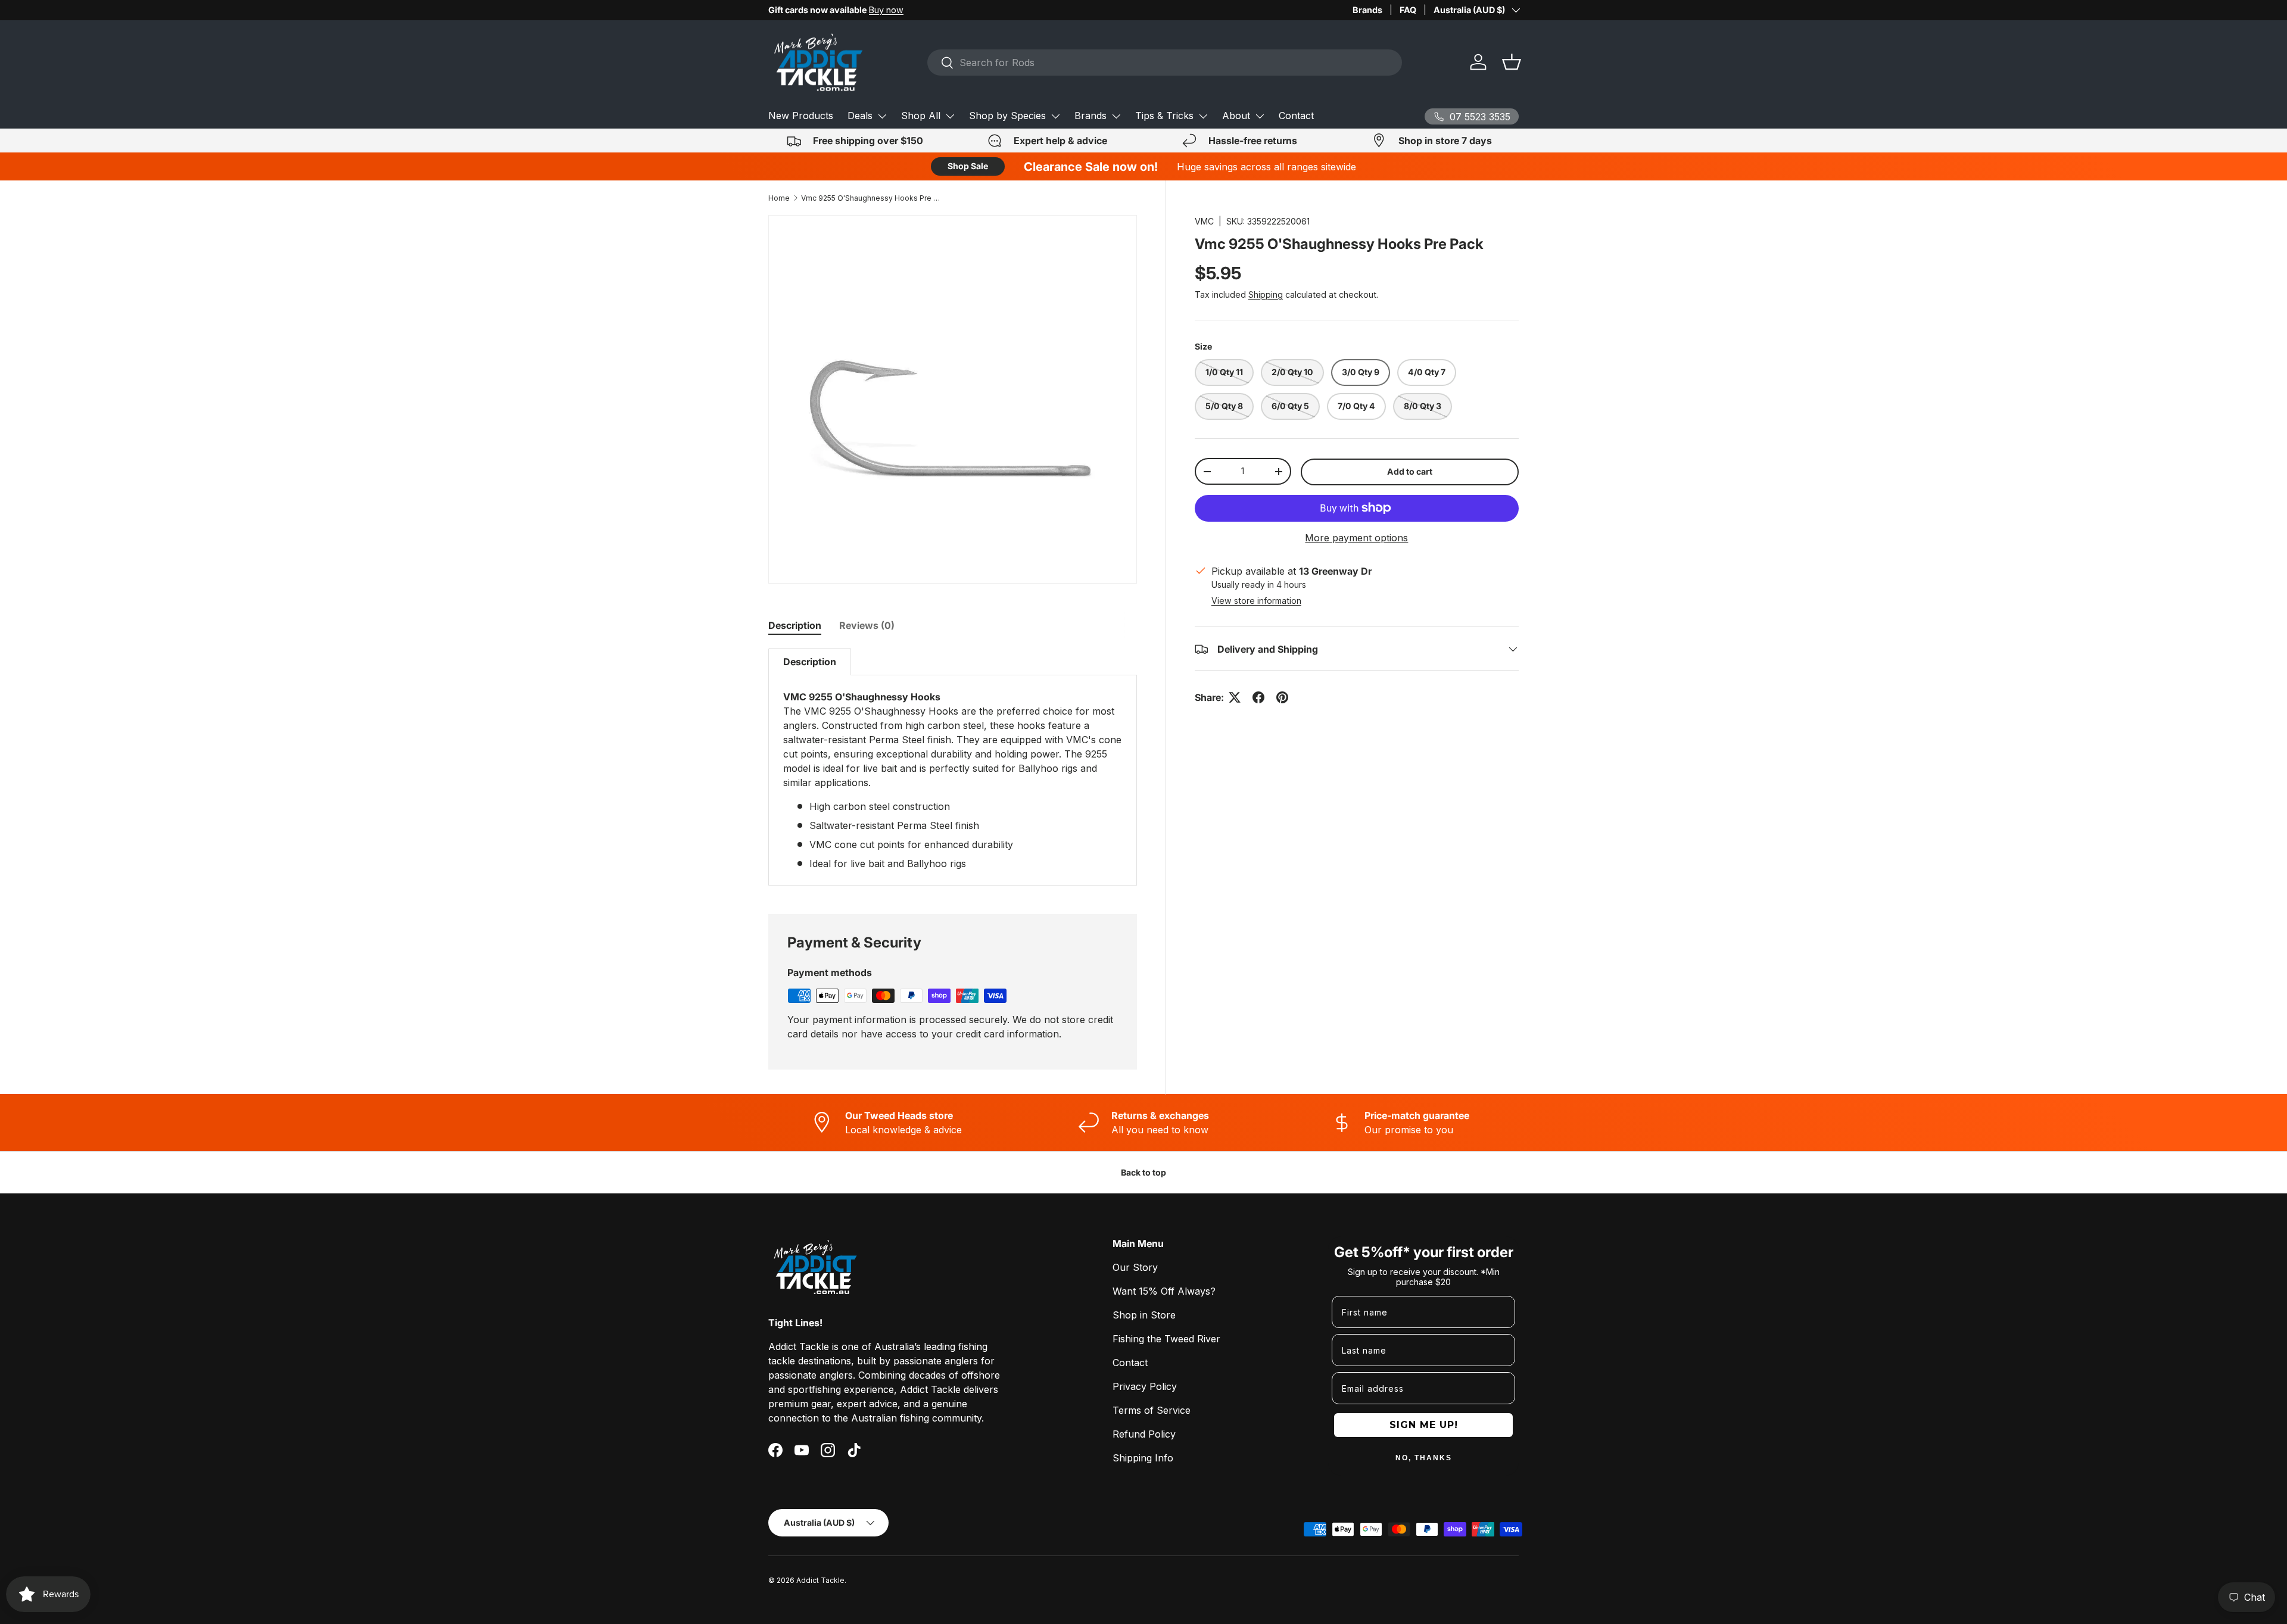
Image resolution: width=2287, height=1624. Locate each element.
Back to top (1143, 1172)
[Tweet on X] (1235, 697)
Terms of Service (1152, 1410)
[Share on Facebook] (1258, 697)
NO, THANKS (1424, 1458)
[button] (1512, 62)
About (1236, 116)
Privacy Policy (1145, 1386)
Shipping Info (1143, 1458)
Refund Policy (1144, 1434)
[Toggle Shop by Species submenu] (1055, 116)
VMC (1204, 221)
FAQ (1408, 10)
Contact (1296, 116)
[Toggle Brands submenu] (1116, 116)
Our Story (1135, 1267)
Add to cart (1410, 471)
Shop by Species (1007, 116)
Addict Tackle (820, 1580)
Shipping (1266, 295)
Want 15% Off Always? (1164, 1291)
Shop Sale (968, 166)
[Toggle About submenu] (1260, 116)
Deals (860, 116)
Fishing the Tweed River (1166, 1339)
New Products (801, 116)
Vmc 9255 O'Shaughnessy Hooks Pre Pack (873, 198)
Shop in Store (1144, 1315)
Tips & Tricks (1164, 116)
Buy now (886, 10)
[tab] (795, 625)
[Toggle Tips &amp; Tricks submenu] (1203, 116)
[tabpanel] (953, 767)
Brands (1367, 10)
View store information (1256, 601)
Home (779, 198)
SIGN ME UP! (1424, 1425)
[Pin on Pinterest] (1282, 697)
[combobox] (1165, 63)
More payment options (1356, 538)
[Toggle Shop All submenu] (950, 116)
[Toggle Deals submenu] (882, 116)
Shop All (921, 116)
